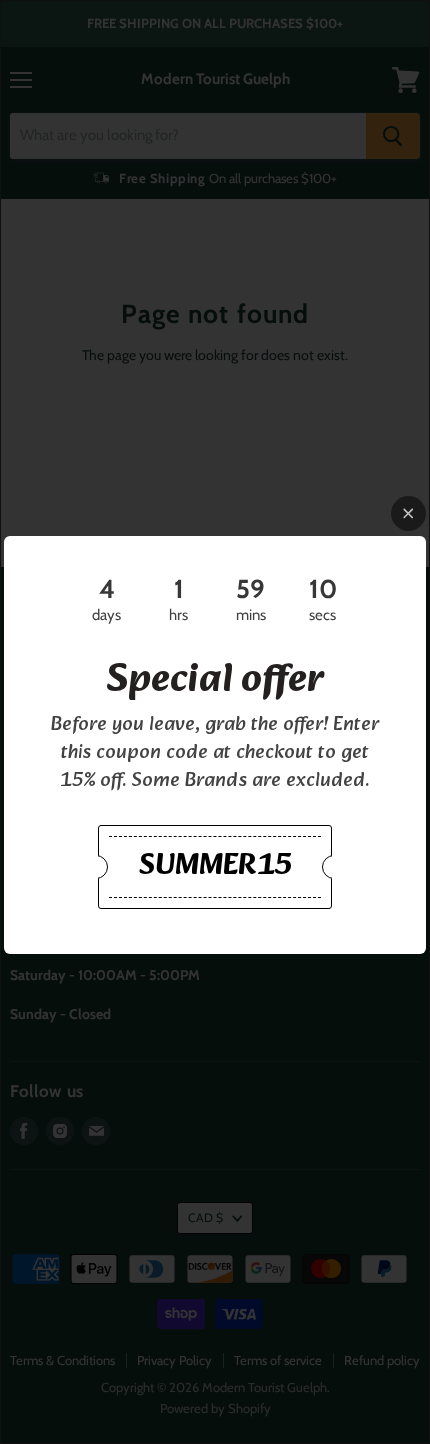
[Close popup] (408, 513)
